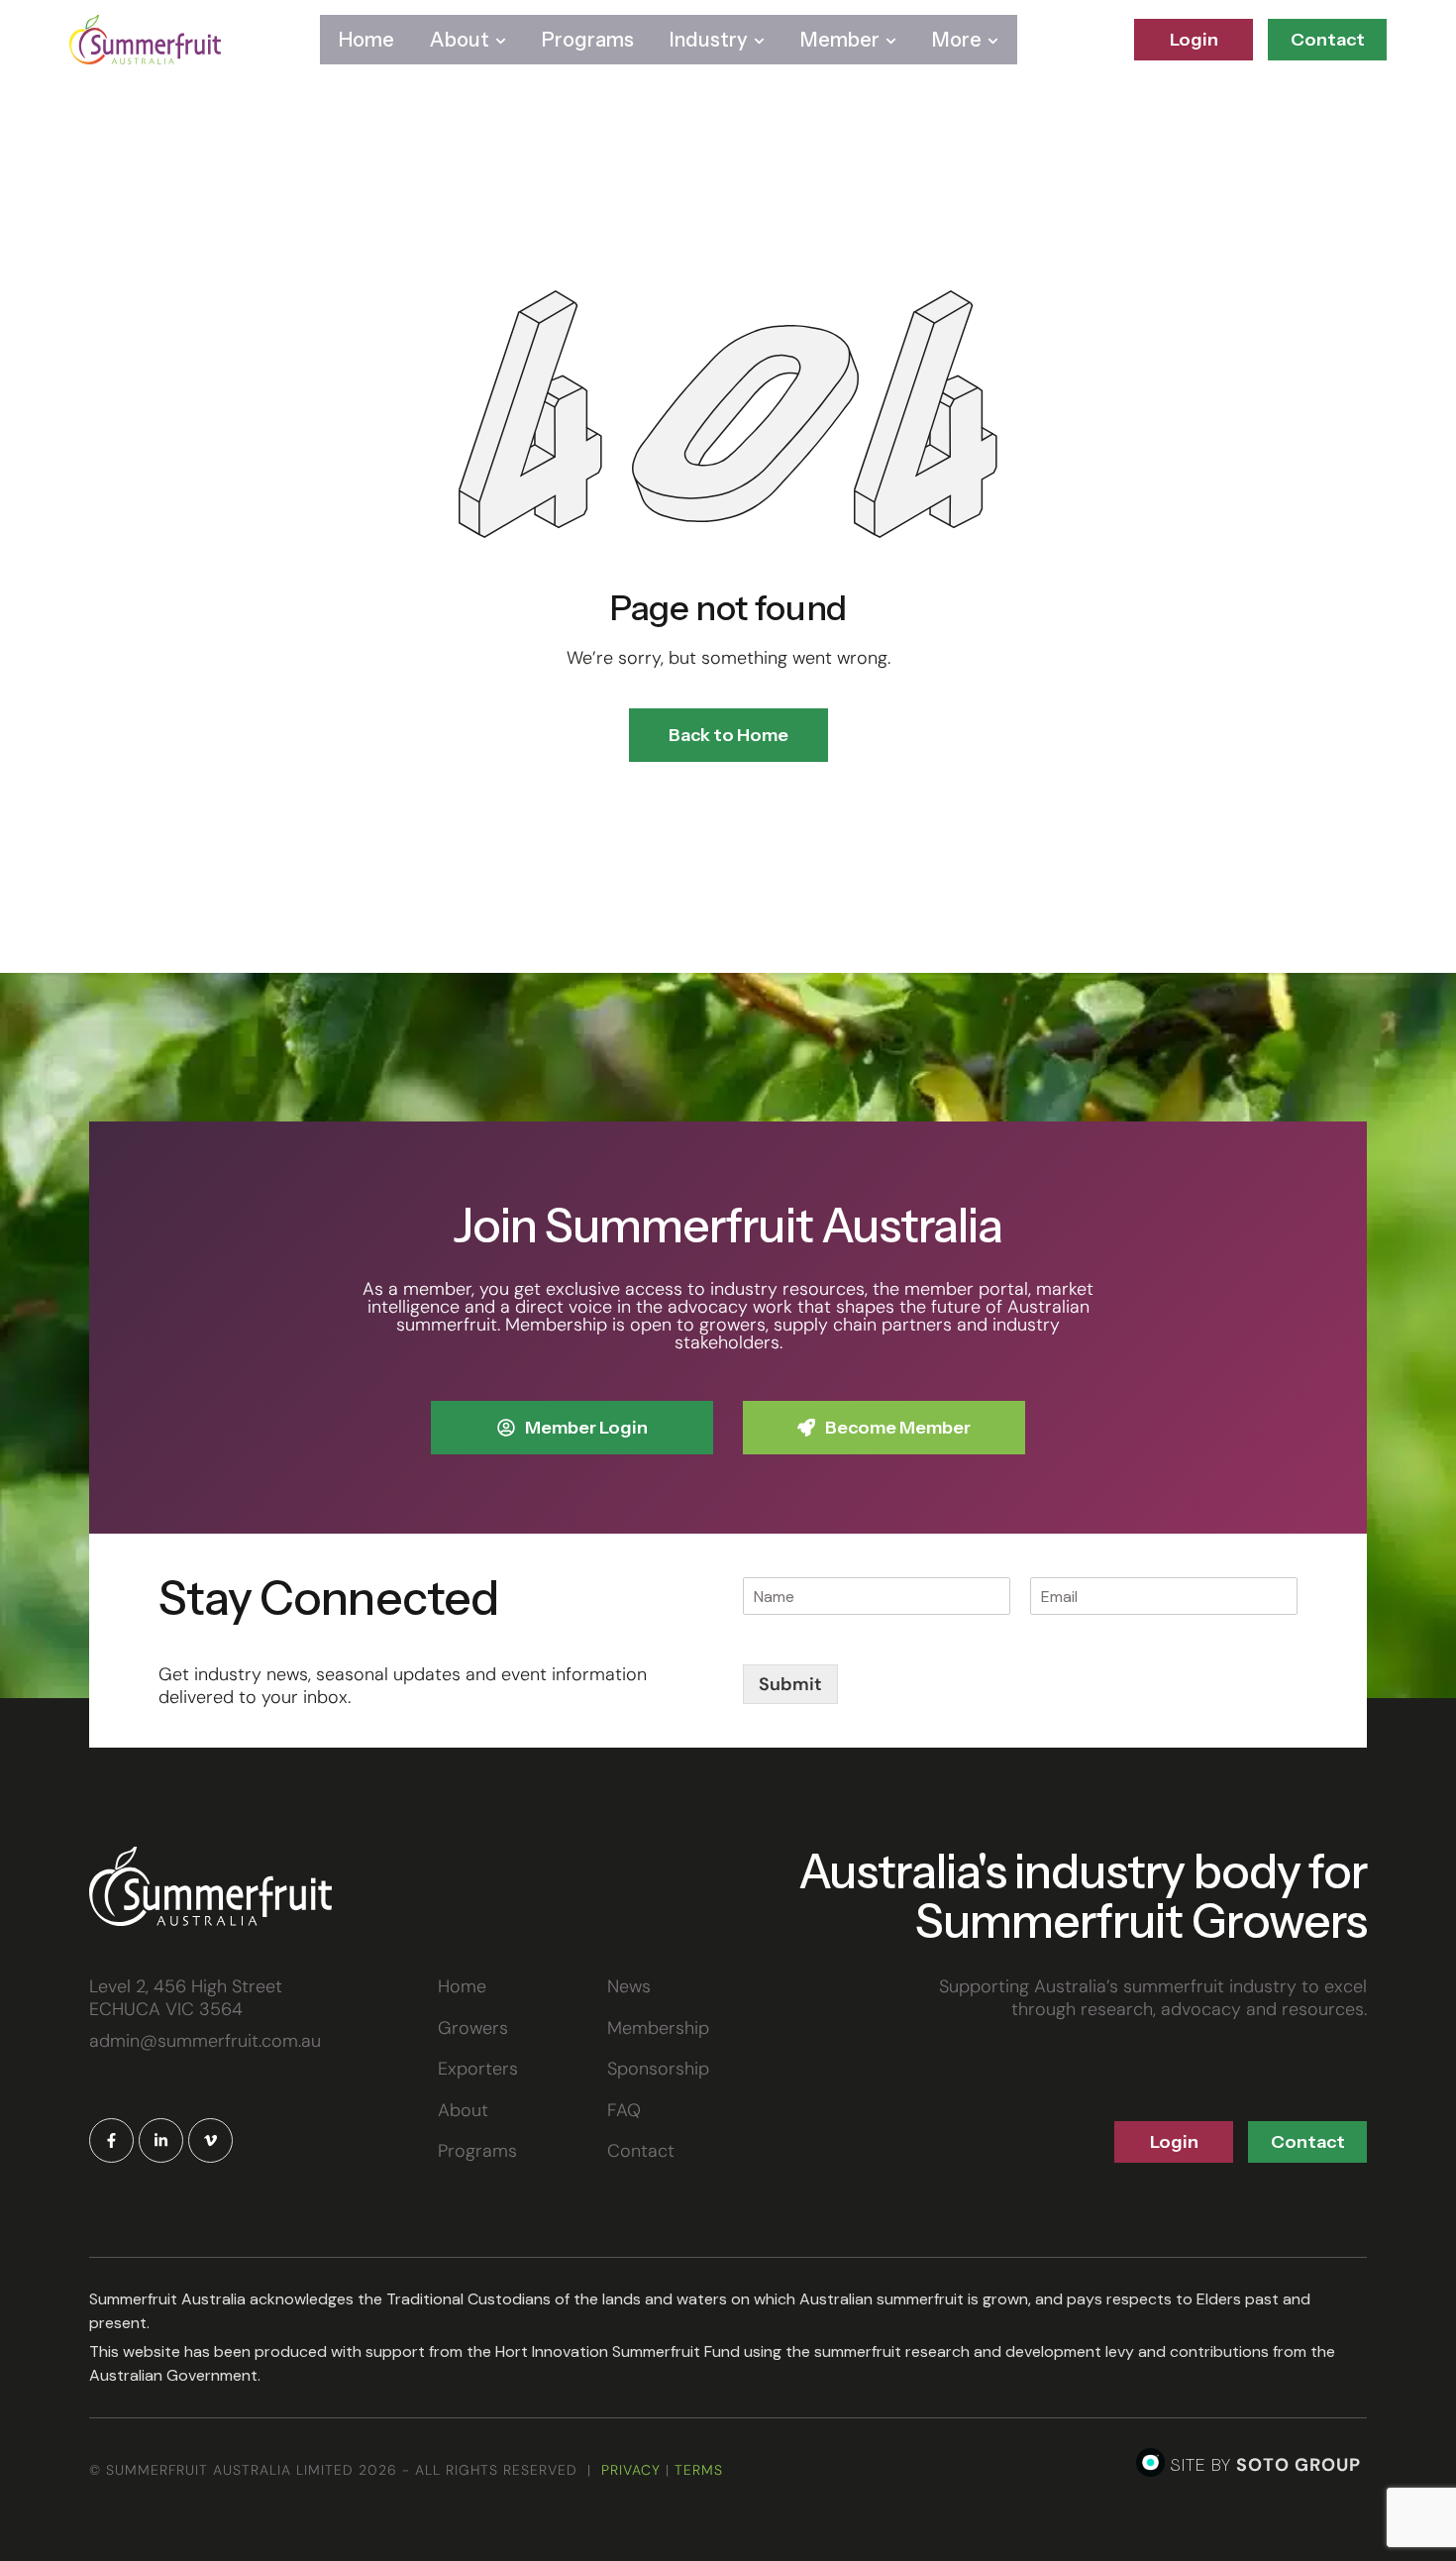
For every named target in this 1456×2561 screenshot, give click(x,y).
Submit (790, 1684)
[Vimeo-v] (210, 2140)
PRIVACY (631, 2470)
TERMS (699, 2470)
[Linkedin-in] (161, 2140)
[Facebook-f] (111, 2140)
